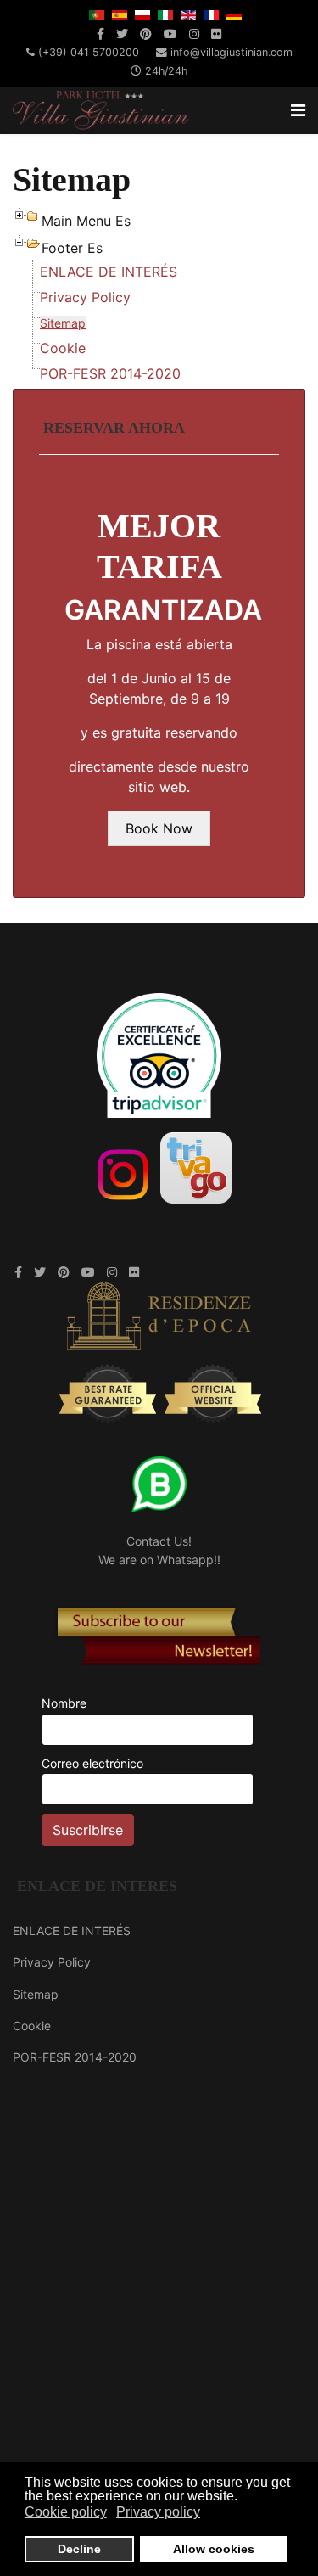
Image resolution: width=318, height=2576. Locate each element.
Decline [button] (79, 2549)
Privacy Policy (85, 297)
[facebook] (100, 34)
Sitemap (63, 323)
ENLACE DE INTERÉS (109, 272)
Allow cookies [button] (214, 2549)
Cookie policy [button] (66, 2512)
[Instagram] (194, 34)
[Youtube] (170, 34)
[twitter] (122, 34)
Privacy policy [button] (158, 2512)
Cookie (63, 348)
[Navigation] (298, 110)
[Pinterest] (146, 34)
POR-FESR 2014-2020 (110, 373)
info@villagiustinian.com (232, 52)
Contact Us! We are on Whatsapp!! (159, 1550)
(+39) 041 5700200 (89, 52)
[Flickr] (216, 34)
